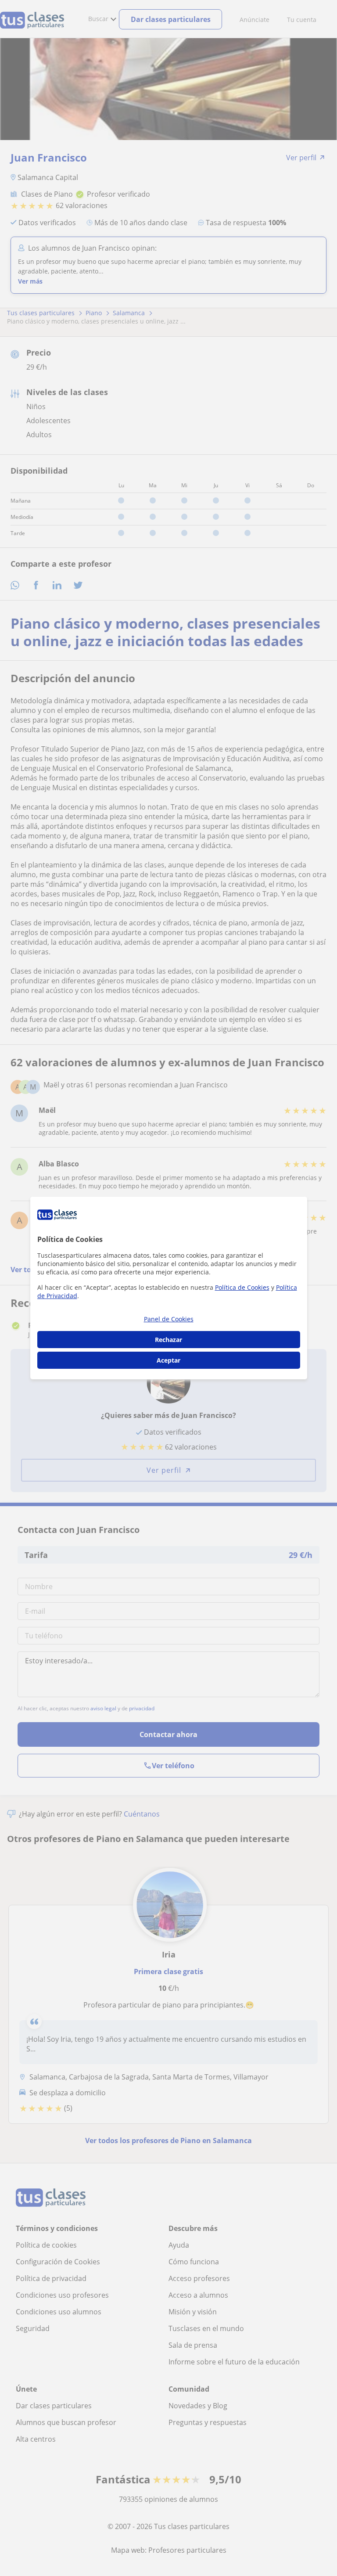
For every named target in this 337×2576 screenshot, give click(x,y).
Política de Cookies (242, 1287)
